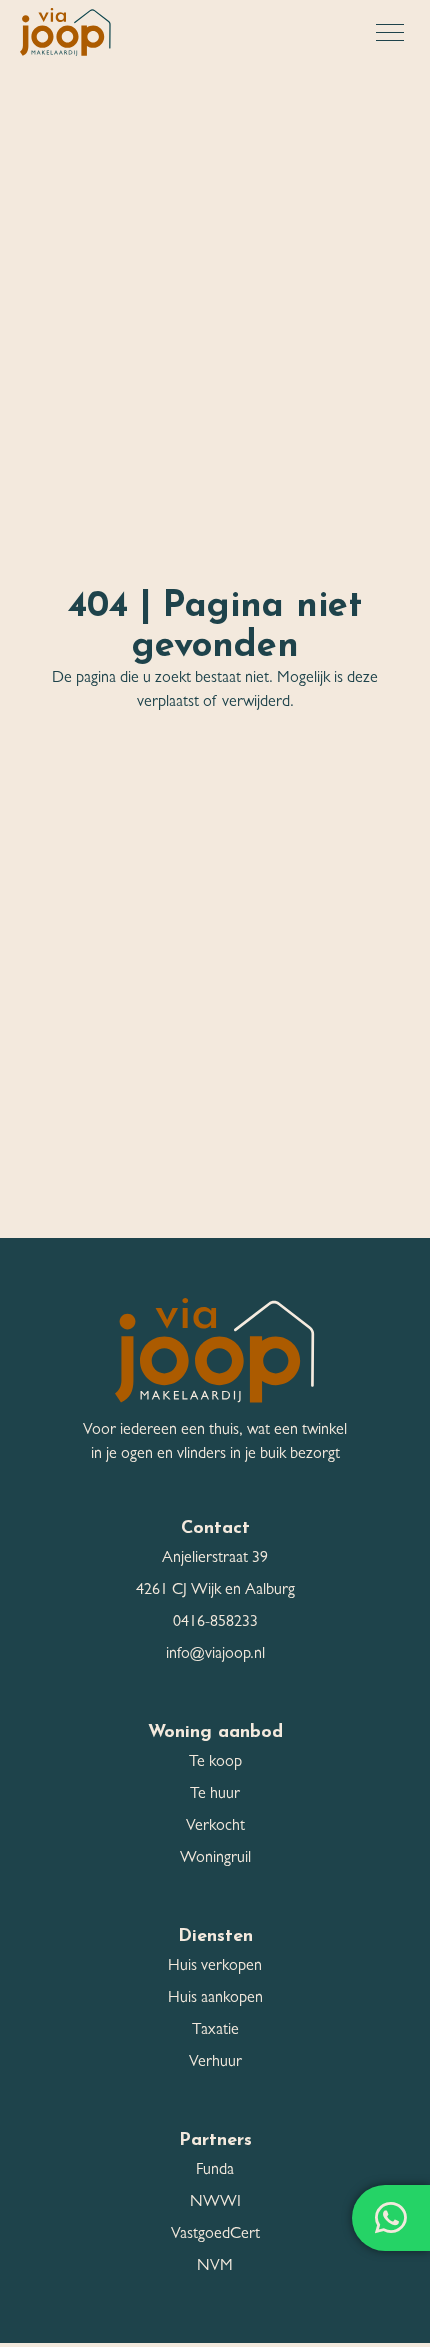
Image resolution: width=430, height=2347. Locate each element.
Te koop (215, 1763)
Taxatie (215, 2031)
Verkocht (215, 1827)
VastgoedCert (215, 2235)
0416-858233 (215, 1623)
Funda (215, 2171)
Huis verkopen (215, 1967)
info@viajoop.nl (215, 1655)
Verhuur (215, 2063)
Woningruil (215, 1859)
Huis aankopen (215, 1999)
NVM (215, 2267)
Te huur (215, 1795)
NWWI (215, 2203)
